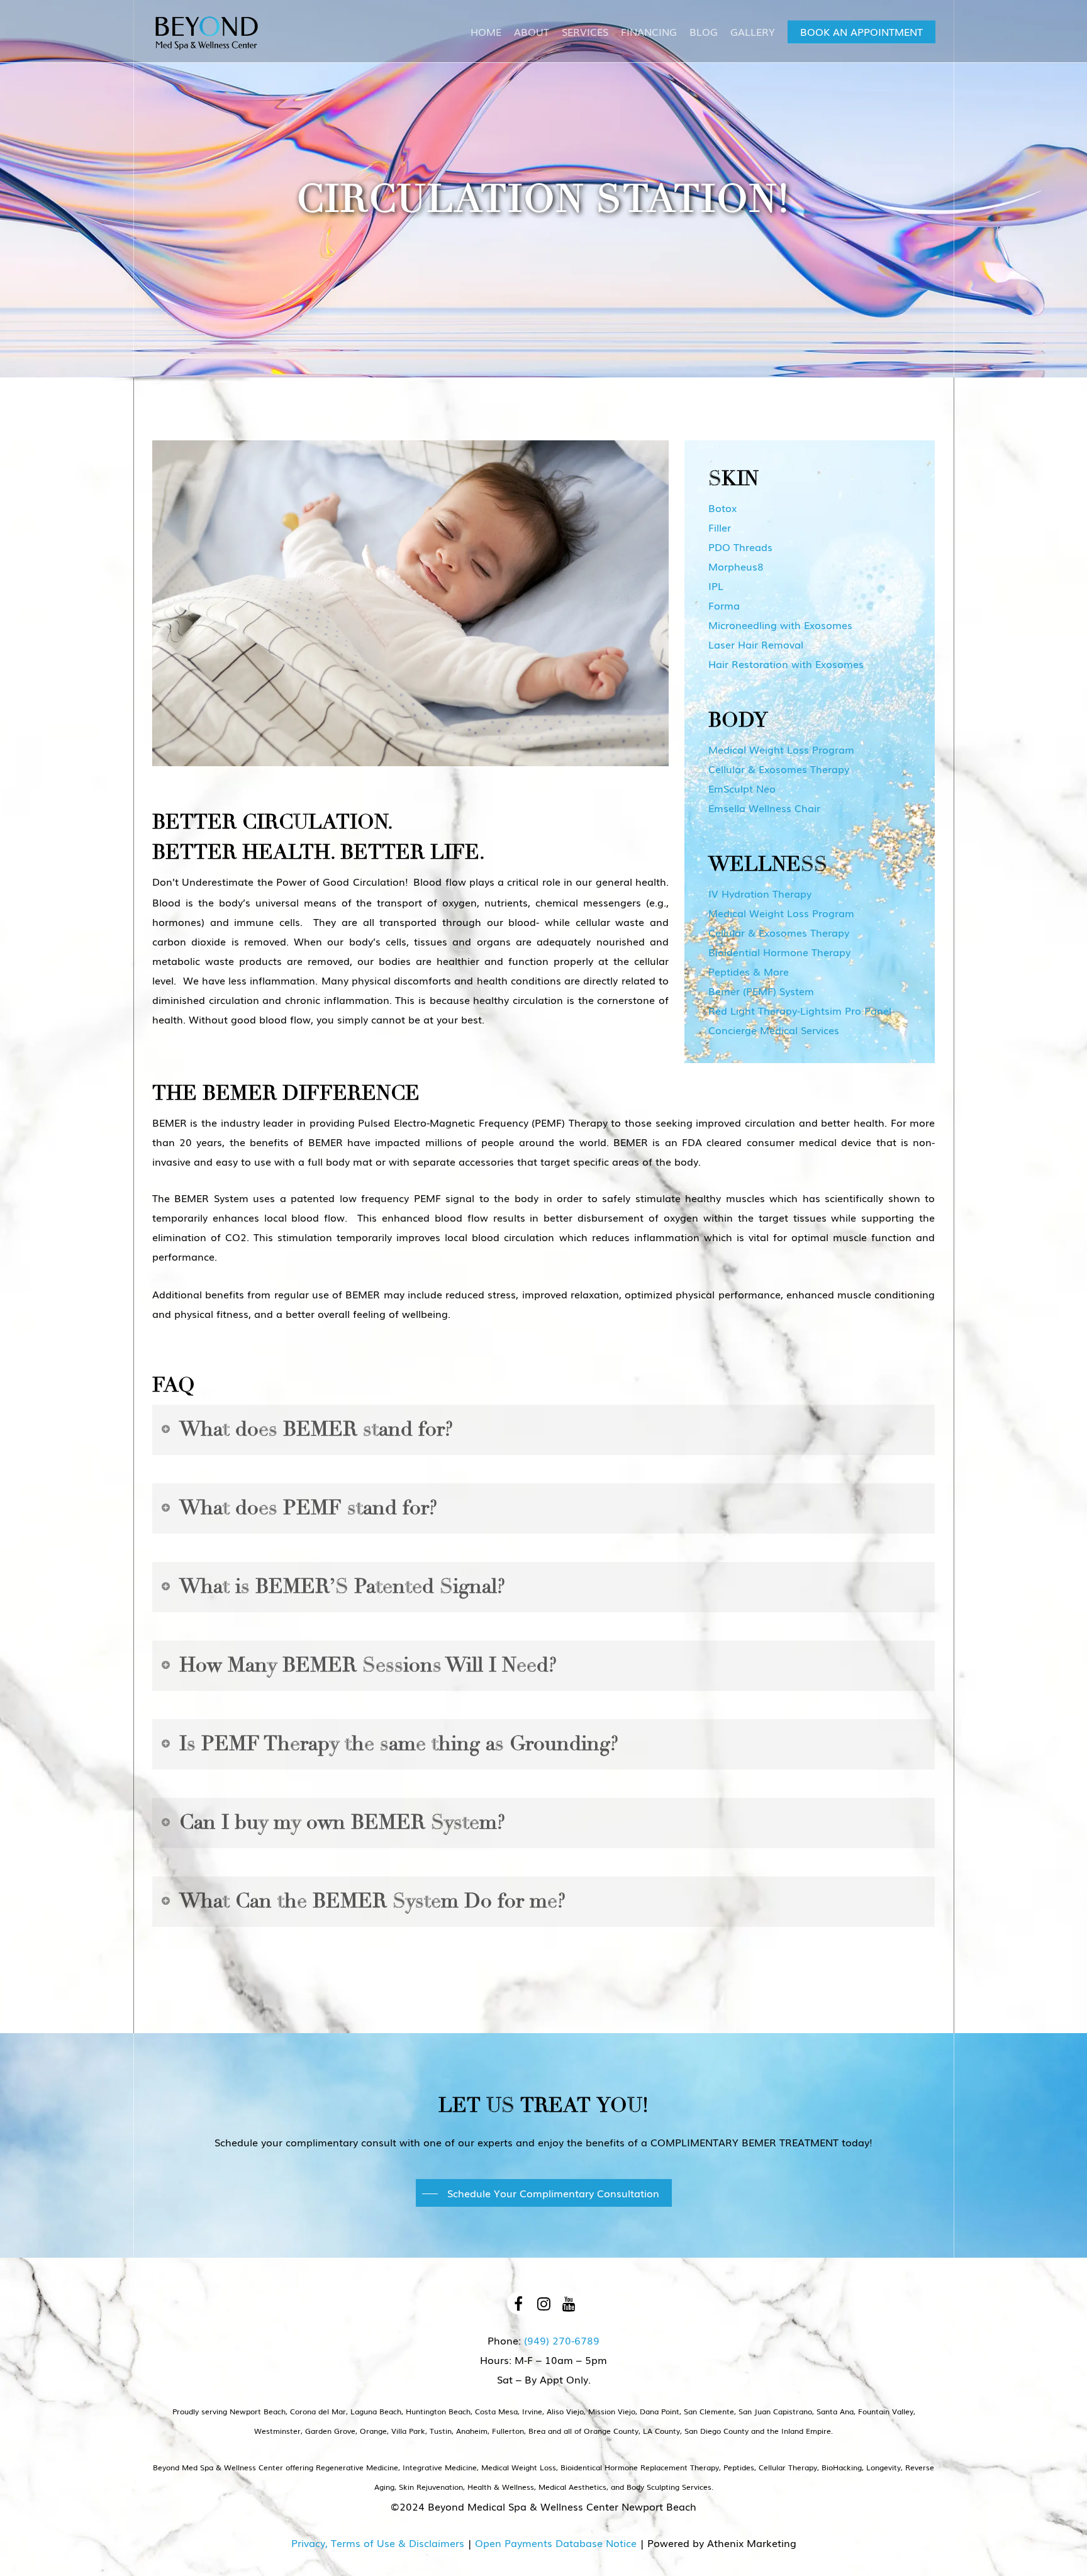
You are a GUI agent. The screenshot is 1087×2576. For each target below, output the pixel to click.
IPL (716, 586)
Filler (720, 527)
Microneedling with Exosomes (780, 625)
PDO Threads (740, 547)
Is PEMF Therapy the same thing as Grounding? (399, 1744)
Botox (722, 508)
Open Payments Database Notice (556, 2543)
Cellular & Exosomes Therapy (779, 769)
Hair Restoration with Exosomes (786, 664)
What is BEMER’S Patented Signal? (342, 1586)
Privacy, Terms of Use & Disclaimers (378, 2543)
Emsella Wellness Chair (764, 808)
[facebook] (518, 2303)
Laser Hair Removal (756, 644)
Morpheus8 (736, 566)
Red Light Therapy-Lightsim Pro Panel (800, 1010)
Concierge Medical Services (774, 1030)
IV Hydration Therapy (760, 893)
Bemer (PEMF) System (761, 991)
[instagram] (543, 2303)
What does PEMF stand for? (308, 1508)
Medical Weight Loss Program (781, 749)
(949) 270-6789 (562, 2340)
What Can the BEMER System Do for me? (372, 1901)
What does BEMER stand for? (316, 1429)
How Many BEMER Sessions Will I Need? (368, 1665)
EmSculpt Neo (742, 788)
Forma (724, 605)
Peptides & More (749, 971)
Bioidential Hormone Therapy (779, 952)
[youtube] (569, 2303)
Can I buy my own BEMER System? (342, 1822)
